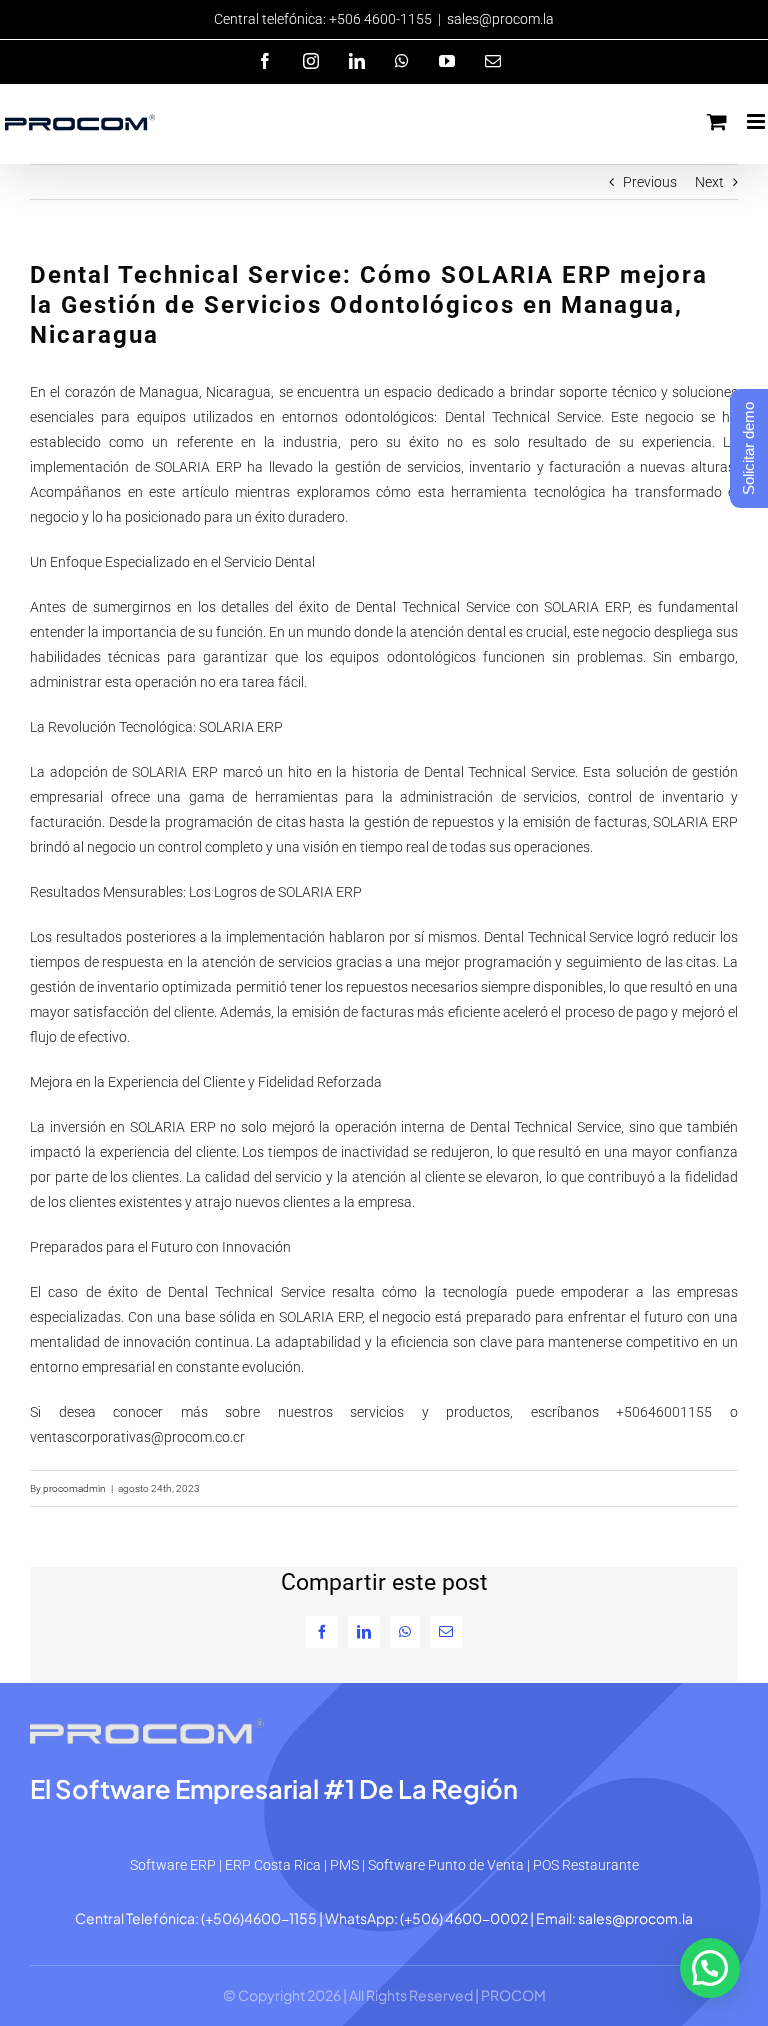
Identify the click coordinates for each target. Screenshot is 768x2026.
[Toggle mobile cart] (717, 121)
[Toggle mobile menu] (757, 121)
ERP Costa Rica (273, 1865)
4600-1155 (280, 1918)
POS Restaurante (586, 1865)
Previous (650, 182)
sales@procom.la (500, 19)
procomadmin (74, 1488)
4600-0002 (486, 1918)
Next (709, 182)
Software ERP (173, 1865)
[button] (710, 1968)
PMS (344, 1865)
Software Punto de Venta (446, 1865)
